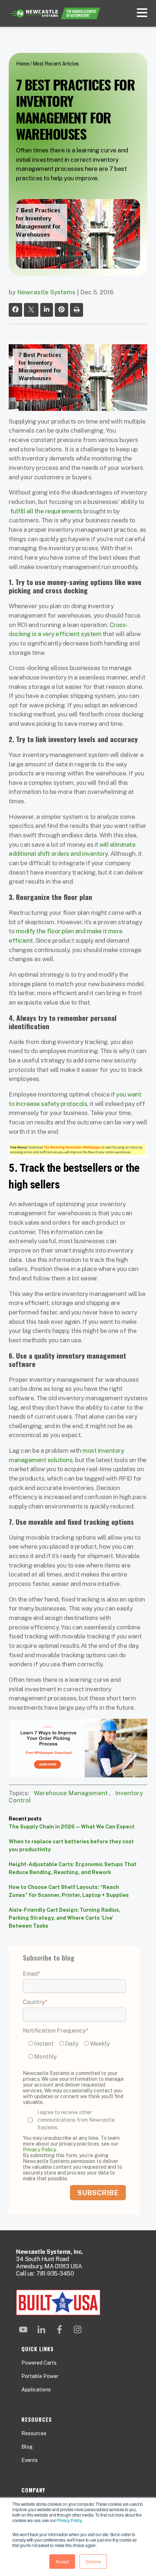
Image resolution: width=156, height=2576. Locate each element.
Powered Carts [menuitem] (39, 2363)
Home (22, 64)
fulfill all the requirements (46, 511)
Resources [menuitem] (34, 2433)
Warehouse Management (71, 1793)
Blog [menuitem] (27, 2447)
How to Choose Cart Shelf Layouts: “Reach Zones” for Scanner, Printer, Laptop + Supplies (69, 1891)
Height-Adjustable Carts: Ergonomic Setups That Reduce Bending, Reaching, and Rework (73, 1868)
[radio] (42, 2043)
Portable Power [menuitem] (40, 2376)
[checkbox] (74, 2051)
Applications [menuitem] (36, 2390)
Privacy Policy (69, 2520)
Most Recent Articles (56, 64)
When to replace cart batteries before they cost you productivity (71, 1845)
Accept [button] (62, 2561)
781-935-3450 (55, 2274)
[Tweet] (31, 310)
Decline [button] (93, 2561)
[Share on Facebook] (15, 310)
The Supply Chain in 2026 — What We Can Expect (72, 1827)
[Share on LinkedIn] (47, 310)
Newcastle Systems (46, 292)
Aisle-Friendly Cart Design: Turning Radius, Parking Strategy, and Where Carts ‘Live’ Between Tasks (65, 1918)
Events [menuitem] (30, 2460)
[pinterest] (61, 310)
